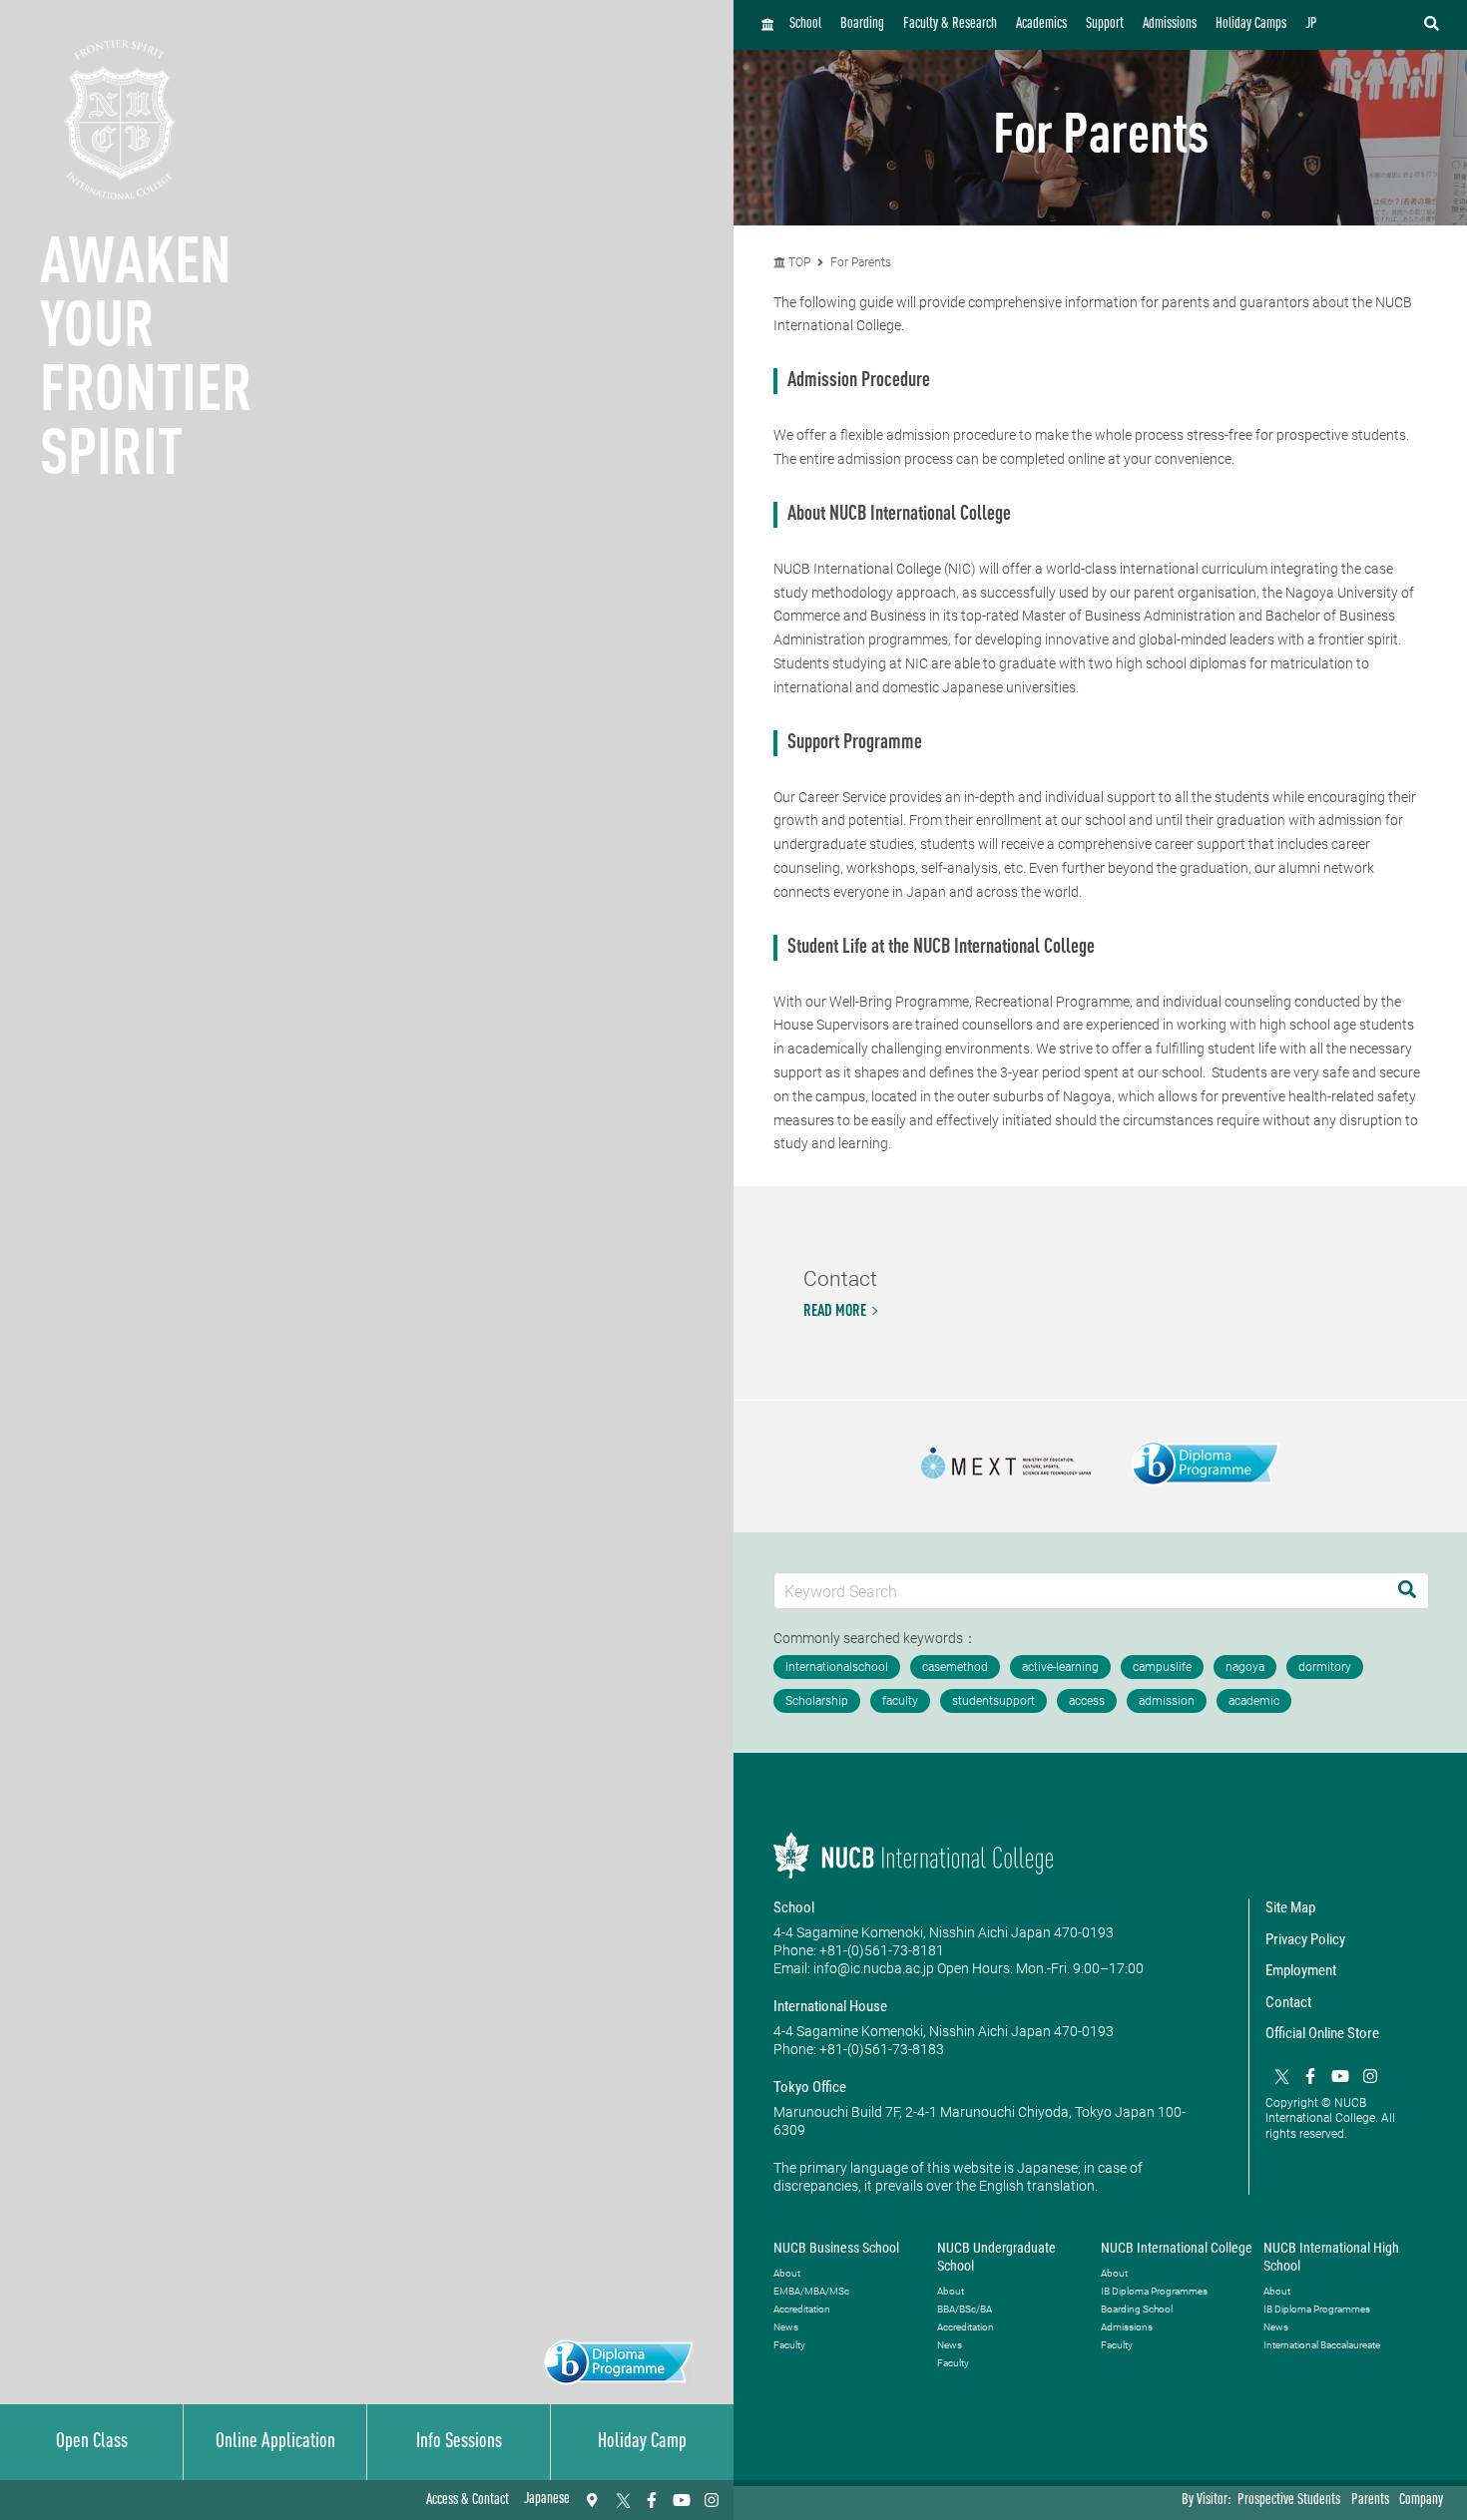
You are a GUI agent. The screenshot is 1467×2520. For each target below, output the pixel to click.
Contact (1288, 2002)
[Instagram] (712, 2500)
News (786, 2327)
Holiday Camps (1251, 24)
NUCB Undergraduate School (996, 2257)
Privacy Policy (1305, 1939)
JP (1311, 24)
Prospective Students (1289, 2501)
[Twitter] (622, 2500)
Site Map (1290, 1907)
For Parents (861, 262)
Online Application (275, 2442)
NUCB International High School (1331, 2257)
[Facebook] (652, 2500)
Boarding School (1137, 2309)
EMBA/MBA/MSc (811, 2291)
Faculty (789, 2345)
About (787, 2273)
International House (830, 2006)
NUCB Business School (836, 2248)
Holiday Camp (642, 2442)
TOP (798, 262)
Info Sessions (459, 2442)
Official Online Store (1322, 2033)
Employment (1301, 1970)
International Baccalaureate (1322, 2345)
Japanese (547, 2500)
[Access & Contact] (592, 2500)
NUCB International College (1177, 2248)
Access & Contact (468, 2501)
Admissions (1170, 24)
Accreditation (802, 2309)
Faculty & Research (950, 24)
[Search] (1407, 1591)
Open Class (92, 2442)
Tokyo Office (810, 2087)
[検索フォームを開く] (1432, 25)
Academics (1041, 24)
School (805, 24)
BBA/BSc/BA (965, 2309)
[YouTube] (682, 2500)
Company (1421, 2501)
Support (1105, 24)
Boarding (862, 24)
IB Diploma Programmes (1154, 2291)
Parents (1370, 2501)
